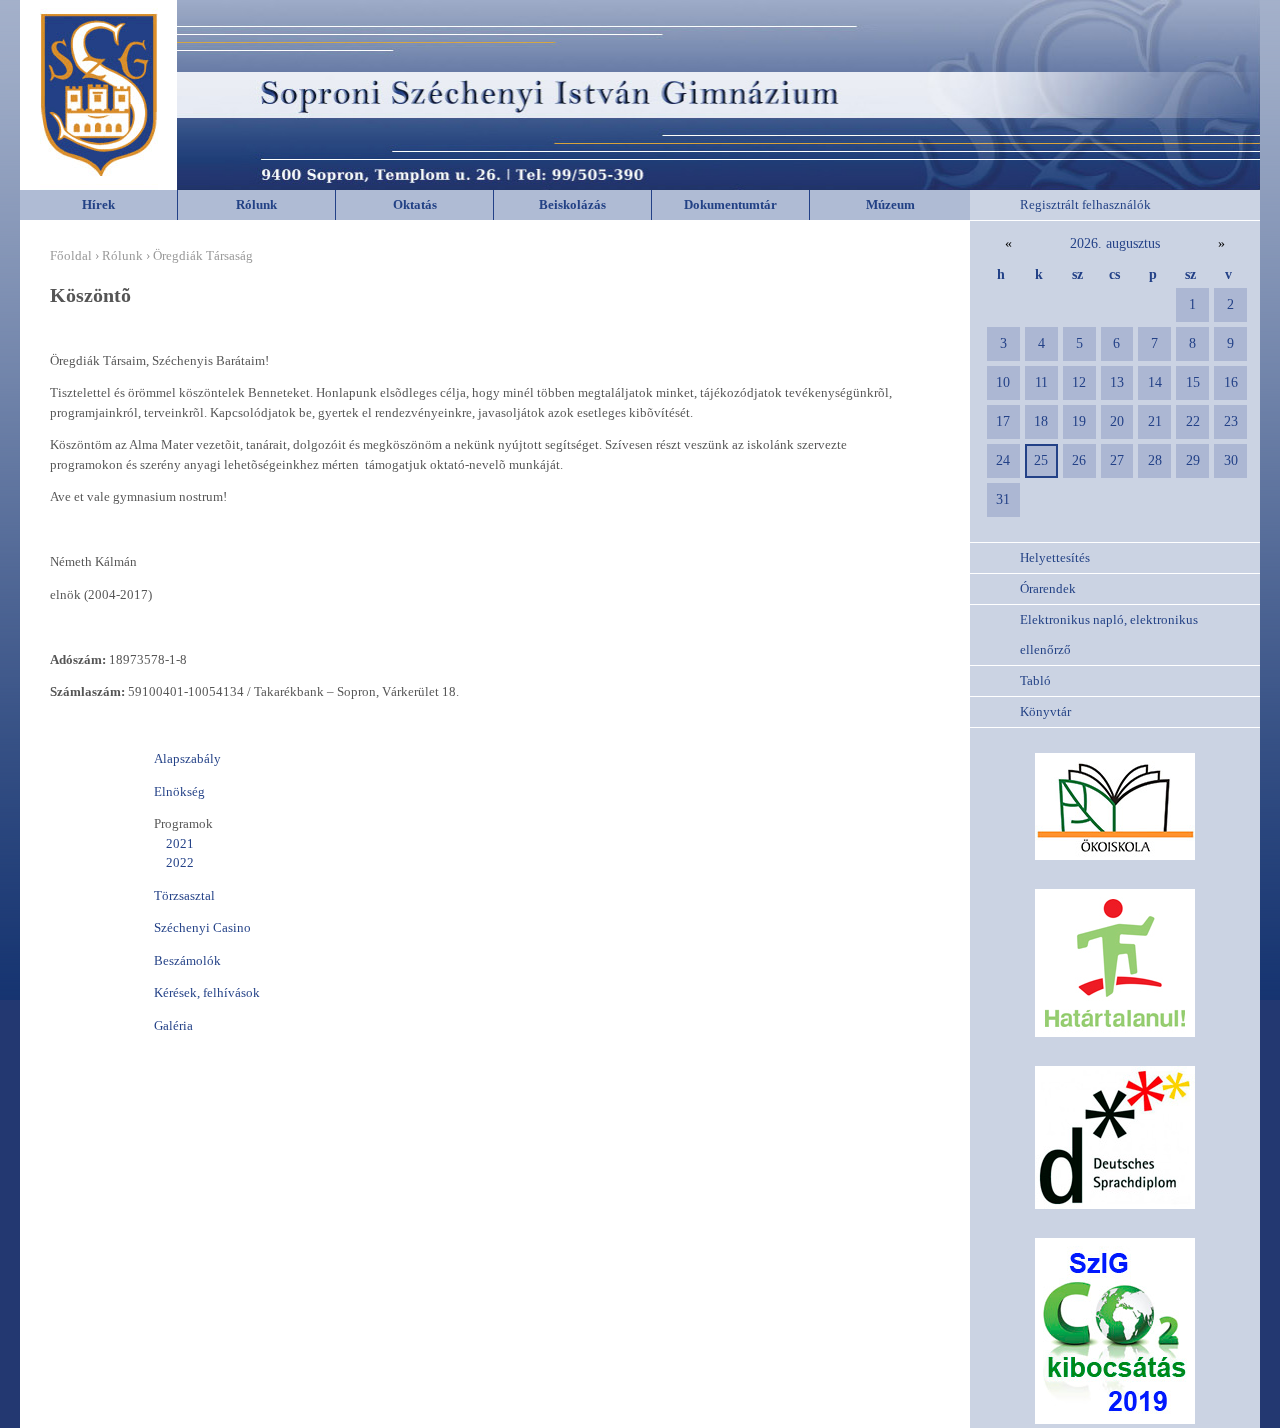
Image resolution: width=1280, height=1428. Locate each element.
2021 (180, 843)
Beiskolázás (572, 204)
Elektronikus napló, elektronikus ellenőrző (1109, 634)
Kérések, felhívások (207, 992)
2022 (180, 862)
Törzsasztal (184, 895)
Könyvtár (1045, 711)
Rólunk (256, 204)
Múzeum (890, 204)
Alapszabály (187, 758)
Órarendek (1048, 588)
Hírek (98, 204)
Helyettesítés (1055, 557)
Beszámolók (187, 960)
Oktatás (415, 204)
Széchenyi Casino (202, 927)
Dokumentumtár (730, 204)
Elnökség (179, 791)
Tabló (1035, 680)
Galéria (173, 1025)
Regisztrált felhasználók (1085, 204)
